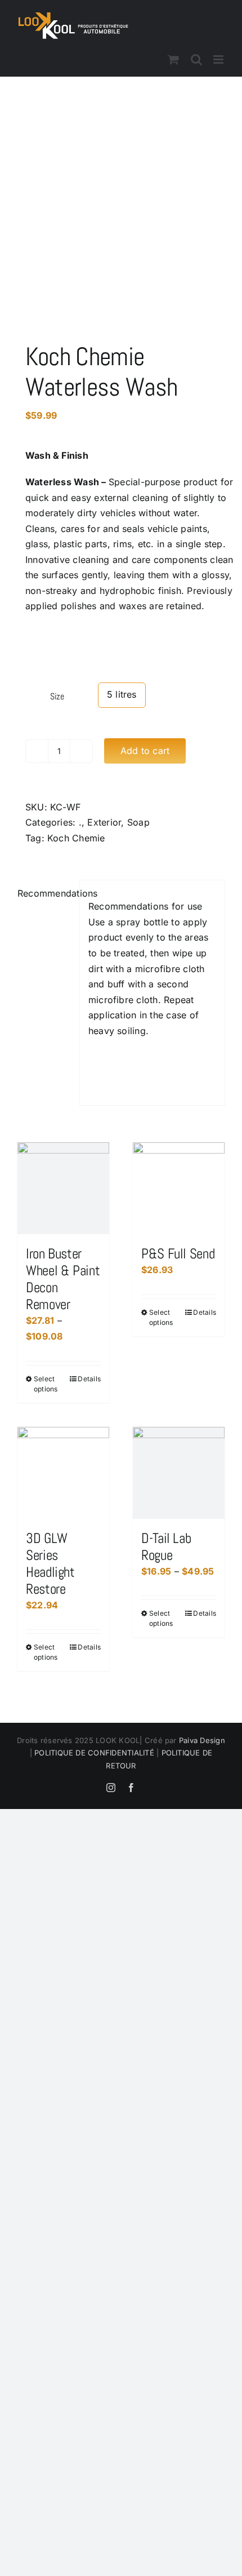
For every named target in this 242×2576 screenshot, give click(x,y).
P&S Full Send (178, 1254)
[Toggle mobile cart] (173, 59)
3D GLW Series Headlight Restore (50, 1564)
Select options (46, 1384)
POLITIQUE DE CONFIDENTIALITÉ (93, 1753)
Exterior (104, 822)
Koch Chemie (76, 838)
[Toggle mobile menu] (219, 59)
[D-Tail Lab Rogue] (179, 1473)
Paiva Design (202, 1740)
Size (57, 696)
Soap (138, 822)
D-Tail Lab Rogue (166, 1547)
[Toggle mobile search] (196, 59)
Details (89, 1379)
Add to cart (145, 751)
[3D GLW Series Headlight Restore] (63, 1473)
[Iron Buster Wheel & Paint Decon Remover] (63, 1188)
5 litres (122, 694)
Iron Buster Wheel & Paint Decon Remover (63, 1279)
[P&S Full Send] (179, 1188)
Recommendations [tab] (44, 893)
